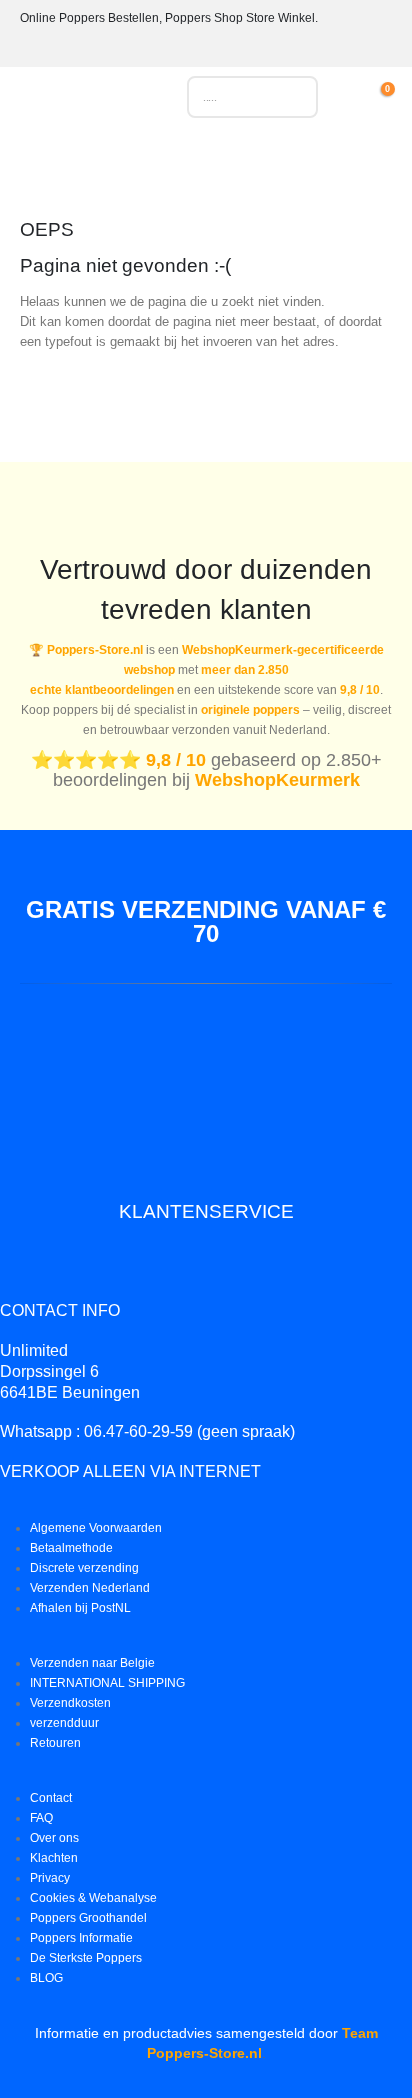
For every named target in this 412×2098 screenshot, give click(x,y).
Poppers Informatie (81, 1937)
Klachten (54, 1857)
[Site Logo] (108, 102)
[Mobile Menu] (34, 102)
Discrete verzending (84, 1567)
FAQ (41, 1817)
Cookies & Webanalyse (93, 1897)
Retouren (55, 1742)
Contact (51, 1797)
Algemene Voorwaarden (96, 1527)
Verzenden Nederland (90, 1587)
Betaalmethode (71, 1547)
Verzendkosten (70, 1702)
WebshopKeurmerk (277, 780)
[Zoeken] (293, 97)
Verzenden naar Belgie (92, 1662)
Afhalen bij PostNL (80, 1607)
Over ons (54, 1837)
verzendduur (64, 1722)
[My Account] (354, 96)
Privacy (50, 1877)
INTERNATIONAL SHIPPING (107, 1682)
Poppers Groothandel (88, 1917)
